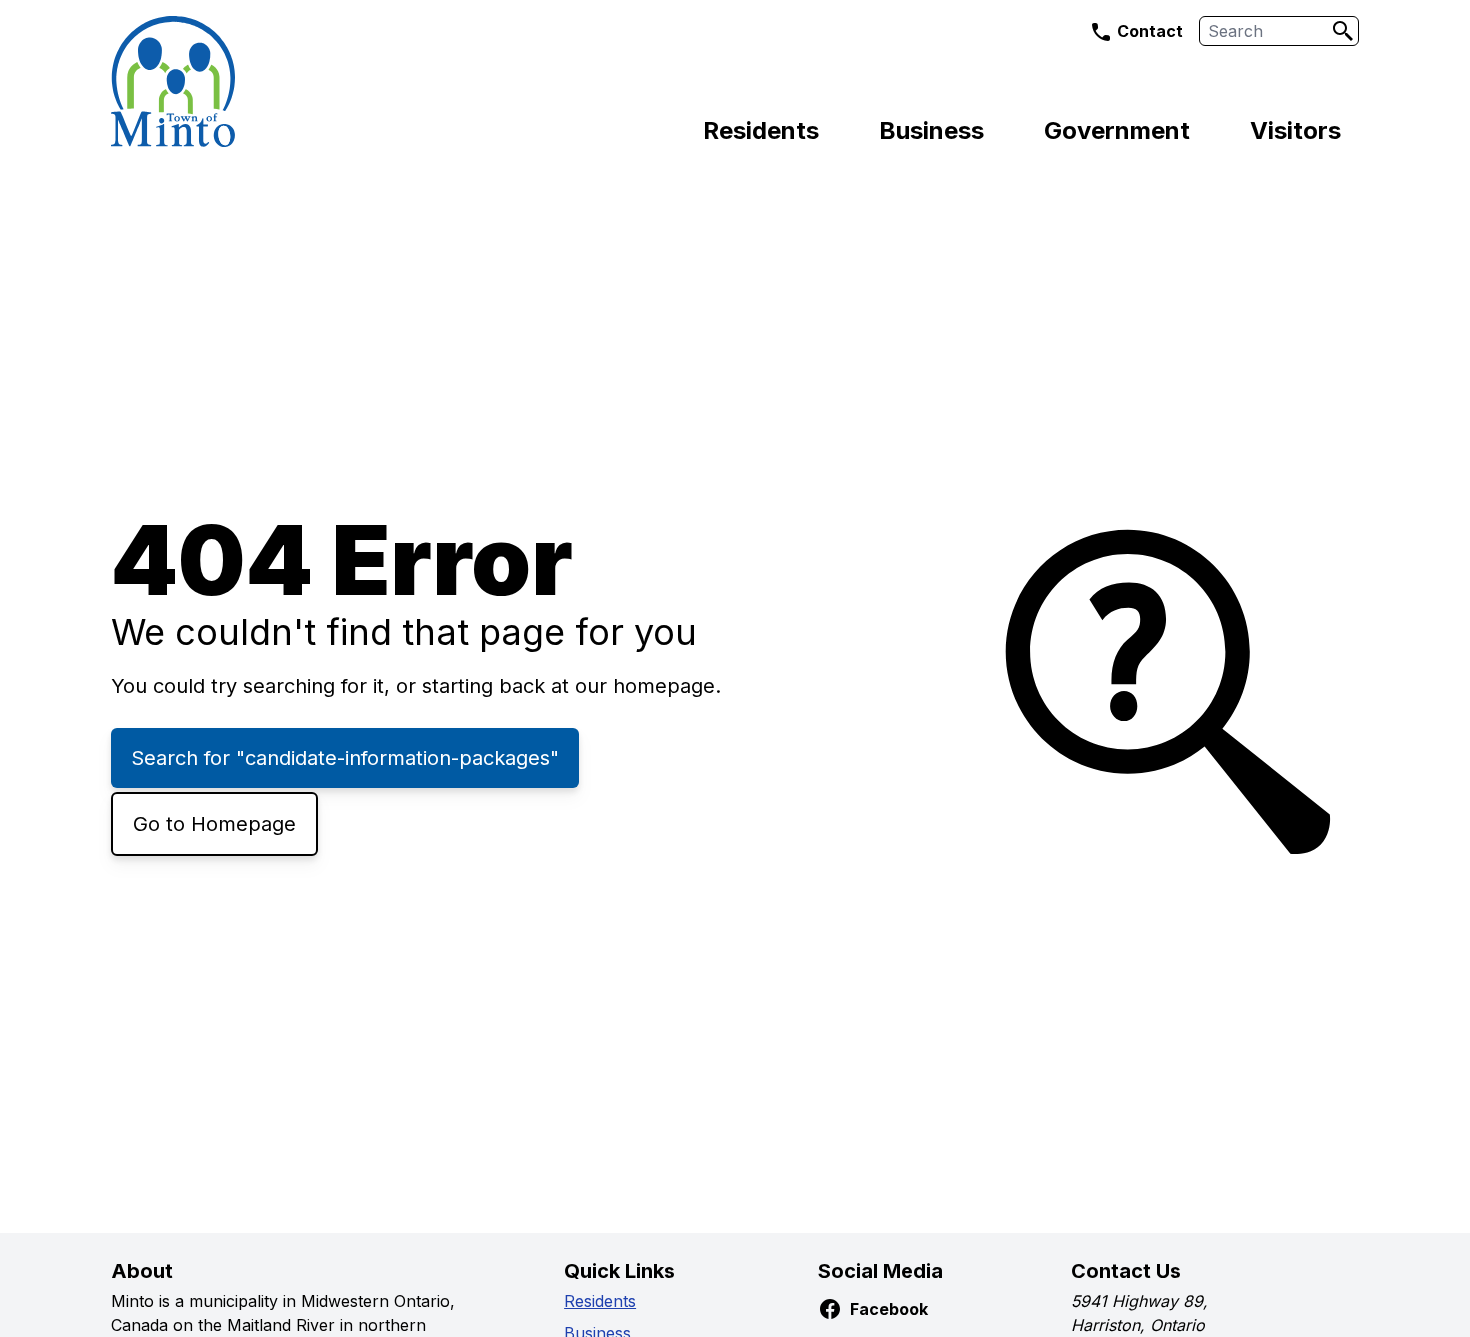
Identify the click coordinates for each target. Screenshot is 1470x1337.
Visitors (1295, 130)
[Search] (1343, 31)
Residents (761, 130)
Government (1117, 130)
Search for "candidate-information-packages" (345, 758)
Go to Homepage (214, 824)
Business (931, 130)
